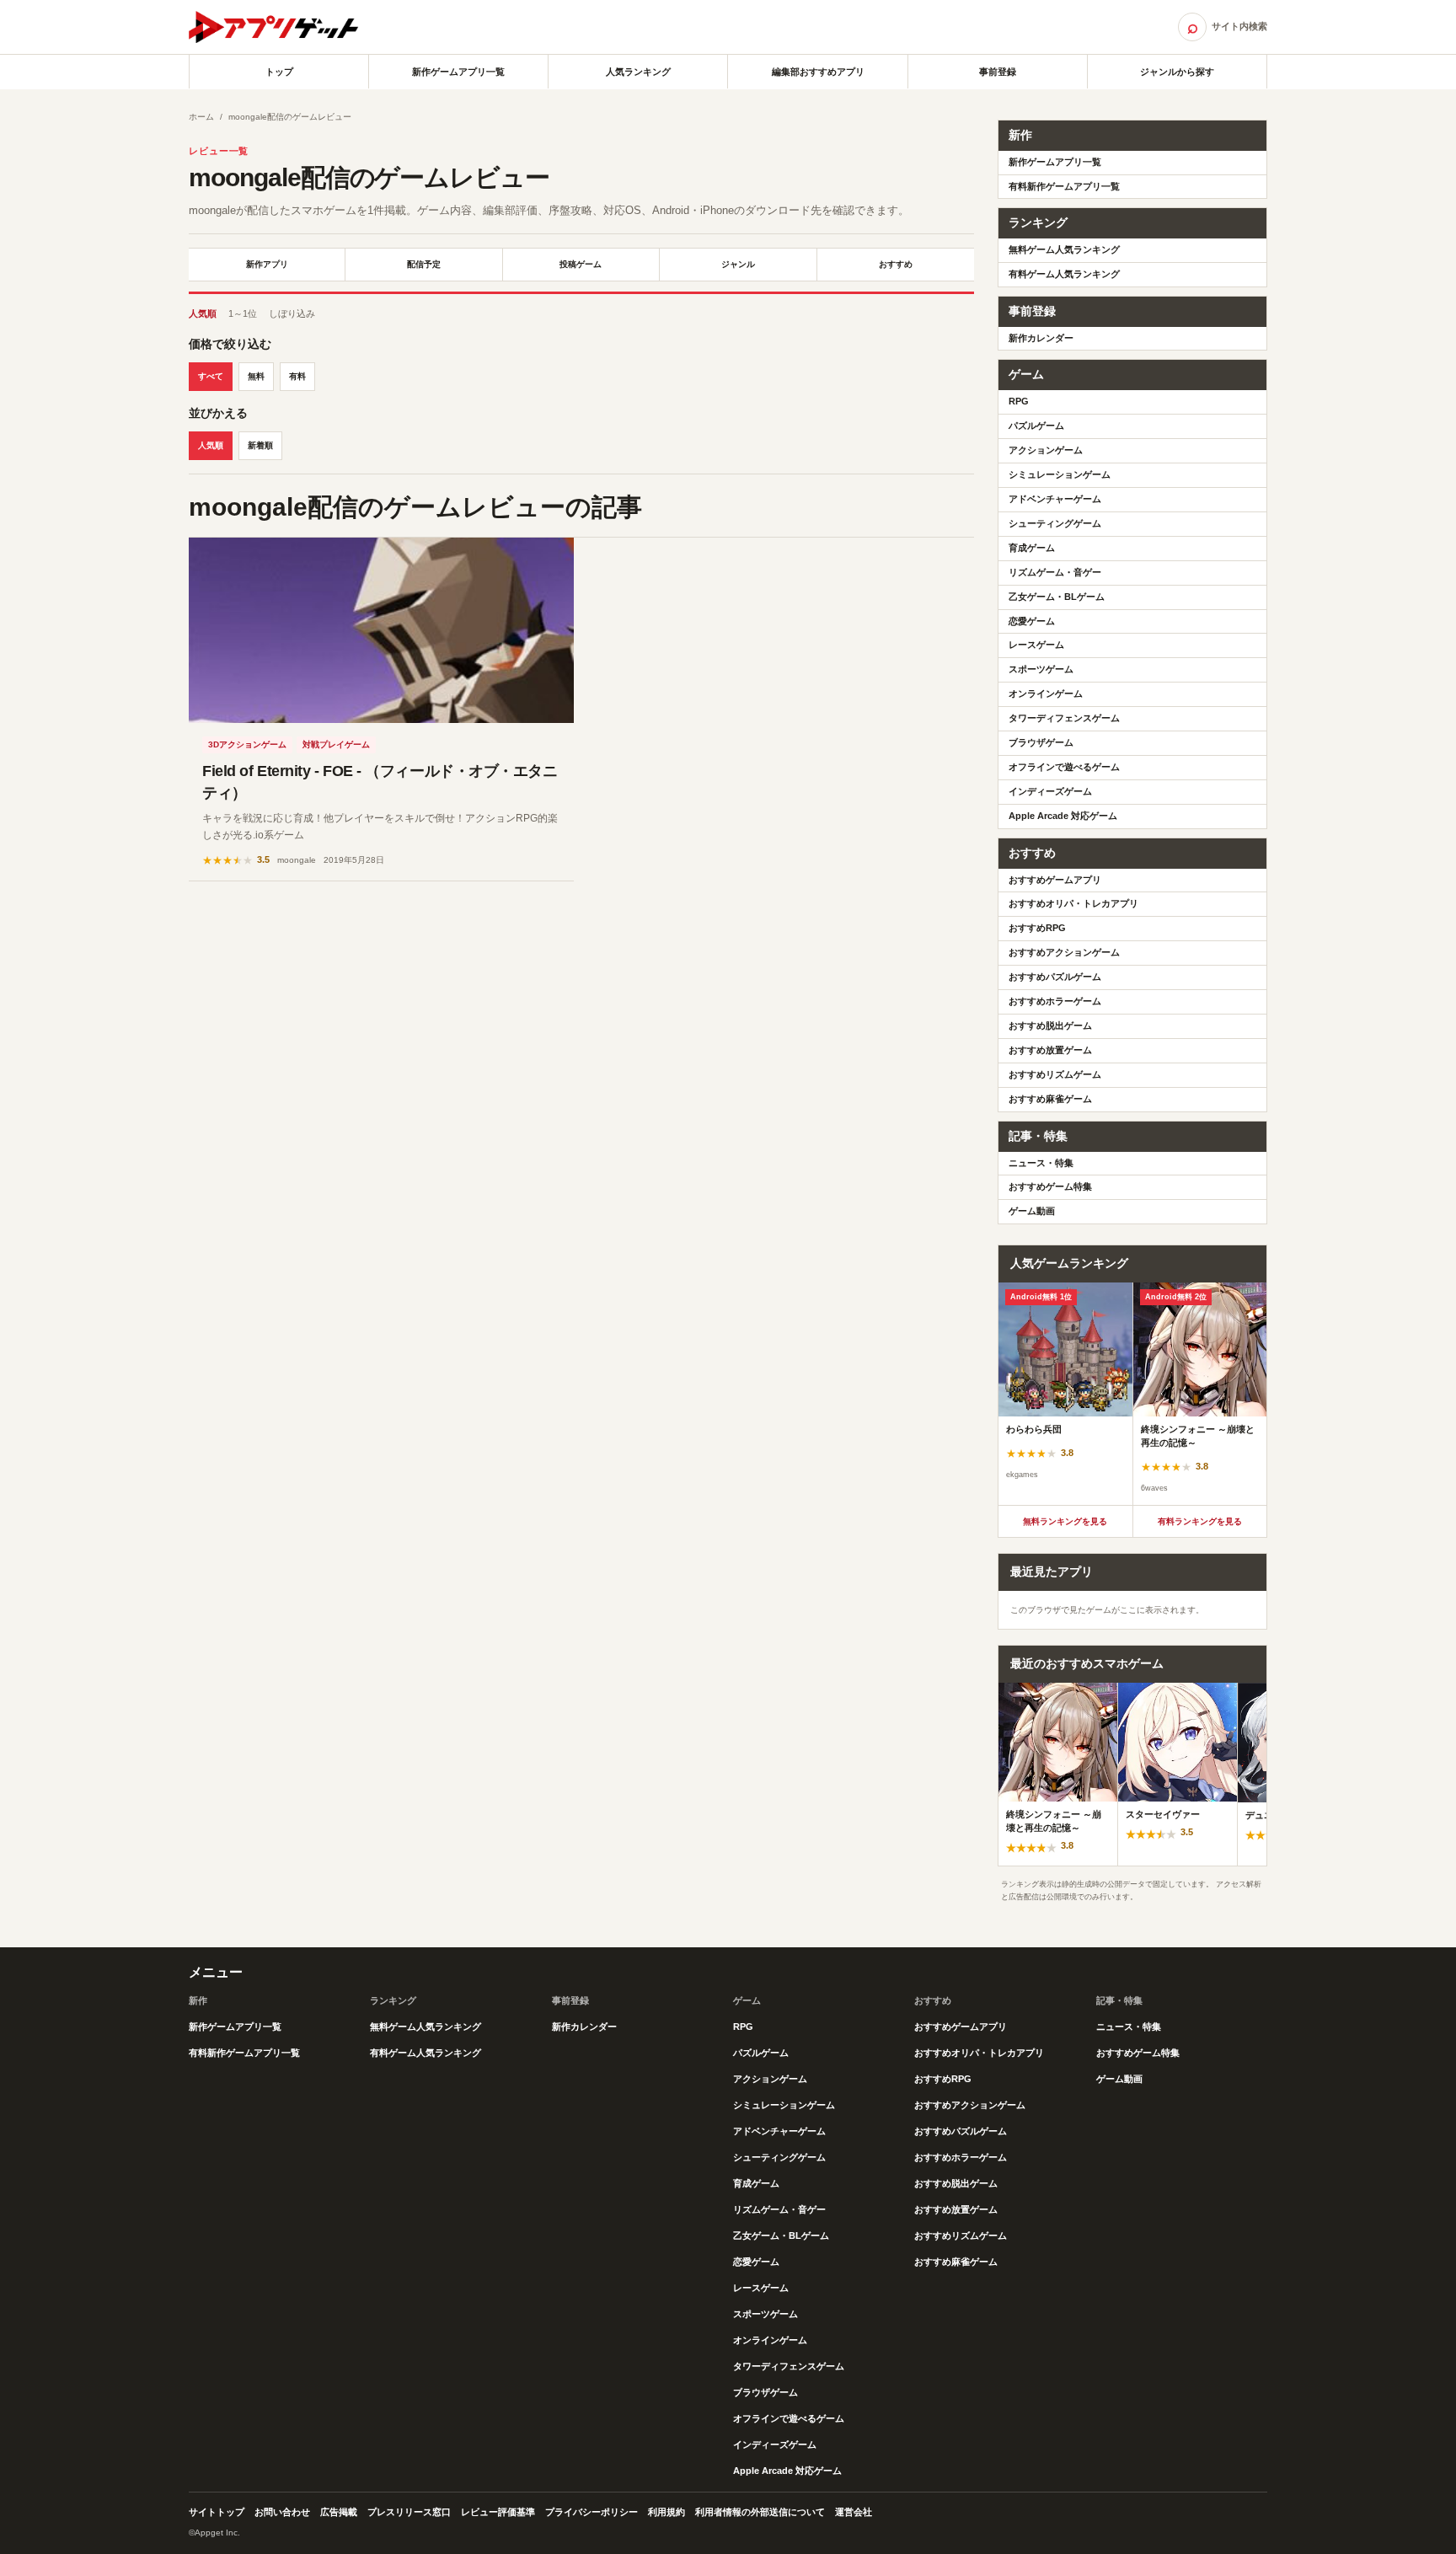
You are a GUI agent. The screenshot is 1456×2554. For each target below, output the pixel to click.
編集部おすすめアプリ (818, 72)
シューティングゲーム (1055, 523)
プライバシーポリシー (591, 2512)
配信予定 (424, 264)
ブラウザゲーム (1041, 742)
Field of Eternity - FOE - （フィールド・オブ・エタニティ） (380, 782)
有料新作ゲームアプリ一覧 (1064, 186)
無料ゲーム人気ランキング (1064, 249)
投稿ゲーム (581, 264)
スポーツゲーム (1041, 669)
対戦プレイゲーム (336, 744)
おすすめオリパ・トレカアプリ (1073, 903)
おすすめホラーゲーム (1055, 1001)
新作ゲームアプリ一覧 (458, 72)
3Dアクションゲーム (247, 744)
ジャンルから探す (1177, 72)
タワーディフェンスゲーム (1064, 718)
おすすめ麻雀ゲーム (1050, 1099)
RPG (1019, 401)
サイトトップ (217, 2512)
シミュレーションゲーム (1060, 474)
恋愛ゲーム (1032, 621)
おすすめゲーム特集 (1050, 1186)
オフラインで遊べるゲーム (1064, 767)
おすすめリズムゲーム (1055, 1074)
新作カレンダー (1041, 338)
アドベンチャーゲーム (1055, 499)
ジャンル (738, 264)
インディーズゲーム (1050, 791)
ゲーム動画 (1032, 1211)
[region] (1132, 1394)
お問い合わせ (282, 2512)
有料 (297, 376)
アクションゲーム (1046, 450)
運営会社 (854, 2512)
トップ (279, 72)
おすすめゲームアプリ (1055, 880)
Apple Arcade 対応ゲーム (1063, 816)
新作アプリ (267, 264)
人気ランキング (638, 72)
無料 (256, 376)
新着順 (260, 445)
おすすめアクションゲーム (1064, 952)
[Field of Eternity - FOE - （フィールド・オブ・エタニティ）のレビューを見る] (381, 630)
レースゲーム (1036, 645)
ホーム (201, 117)
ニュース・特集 (1041, 1163)
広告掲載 (339, 2512)
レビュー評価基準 (498, 2512)
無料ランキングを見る (1065, 1521)
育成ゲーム (1032, 548)
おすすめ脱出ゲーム (1050, 1025)
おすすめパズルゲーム (1055, 977)
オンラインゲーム (1046, 693)
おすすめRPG (1037, 928)
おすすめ (896, 264)
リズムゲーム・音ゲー (1055, 572)
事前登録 (998, 72)
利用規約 (666, 2512)
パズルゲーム (1036, 426)
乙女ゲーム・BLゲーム (1057, 597)
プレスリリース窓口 (409, 2512)
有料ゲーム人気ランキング (1064, 274)
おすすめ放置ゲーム (1050, 1050)
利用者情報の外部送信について (760, 2512)
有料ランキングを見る (1200, 1521)
